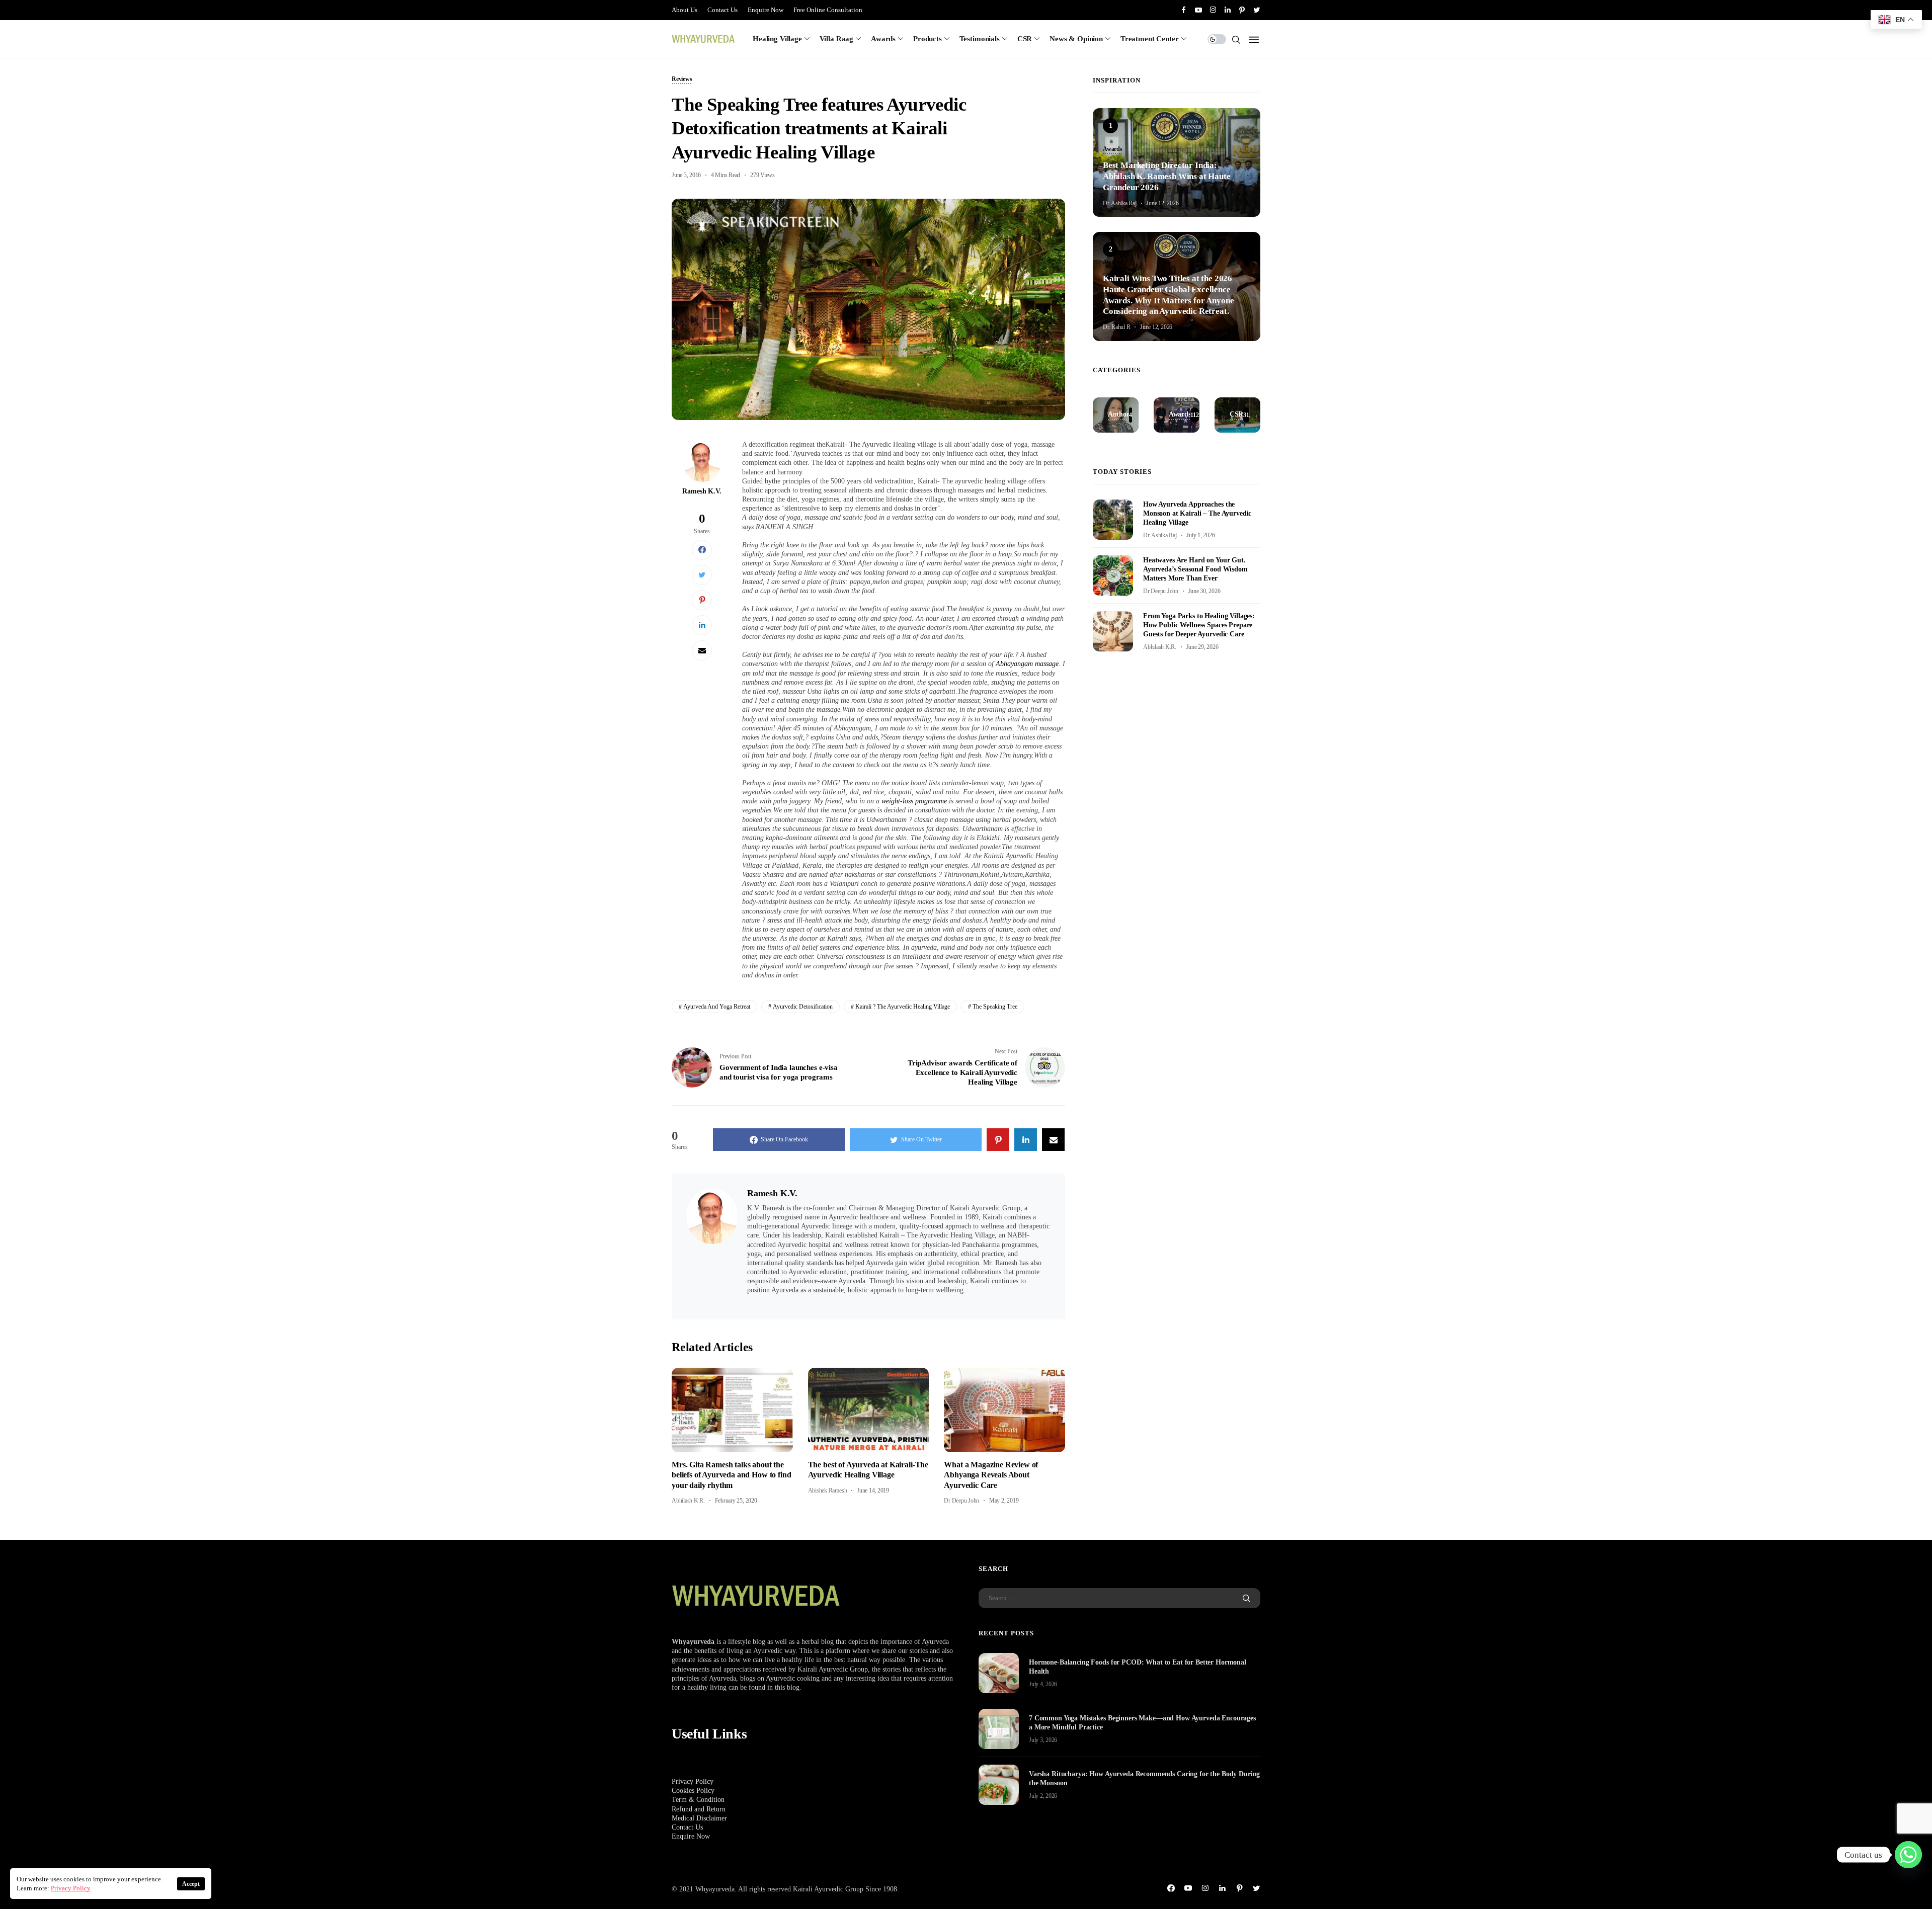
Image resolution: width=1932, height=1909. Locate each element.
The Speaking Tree (995, 1007)
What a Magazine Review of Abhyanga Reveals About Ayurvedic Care (991, 1475)
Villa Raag (837, 39)
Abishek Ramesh (828, 1490)
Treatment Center (1150, 39)
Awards (883, 39)
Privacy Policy (693, 1781)
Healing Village (777, 39)
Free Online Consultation (828, 10)
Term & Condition (698, 1800)
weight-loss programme (915, 801)
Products (928, 39)
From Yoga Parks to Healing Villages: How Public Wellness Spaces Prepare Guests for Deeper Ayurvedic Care (1199, 625)
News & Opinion (1076, 39)
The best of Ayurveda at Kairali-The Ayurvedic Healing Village (868, 1470)
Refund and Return (699, 1809)
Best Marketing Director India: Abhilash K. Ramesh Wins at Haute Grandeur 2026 (1167, 176)
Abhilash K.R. (688, 1501)
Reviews (682, 79)
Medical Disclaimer (699, 1818)
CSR (1025, 39)
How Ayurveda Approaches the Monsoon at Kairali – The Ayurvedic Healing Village (1197, 513)
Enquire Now (766, 10)
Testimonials (980, 39)
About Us (685, 10)
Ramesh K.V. (702, 491)
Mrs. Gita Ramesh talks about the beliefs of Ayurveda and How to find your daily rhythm (731, 1475)
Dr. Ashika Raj (1120, 203)
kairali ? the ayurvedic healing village (903, 1007)
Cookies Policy (693, 1791)
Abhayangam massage (1027, 664)
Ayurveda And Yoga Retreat (717, 1007)
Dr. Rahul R (1116, 327)
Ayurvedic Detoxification (803, 1007)
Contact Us (722, 10)
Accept (191, 1884)
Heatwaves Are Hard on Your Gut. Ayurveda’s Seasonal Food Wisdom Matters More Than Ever (1195, 569)
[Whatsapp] (1908, 1855)
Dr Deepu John (961, 1501)
